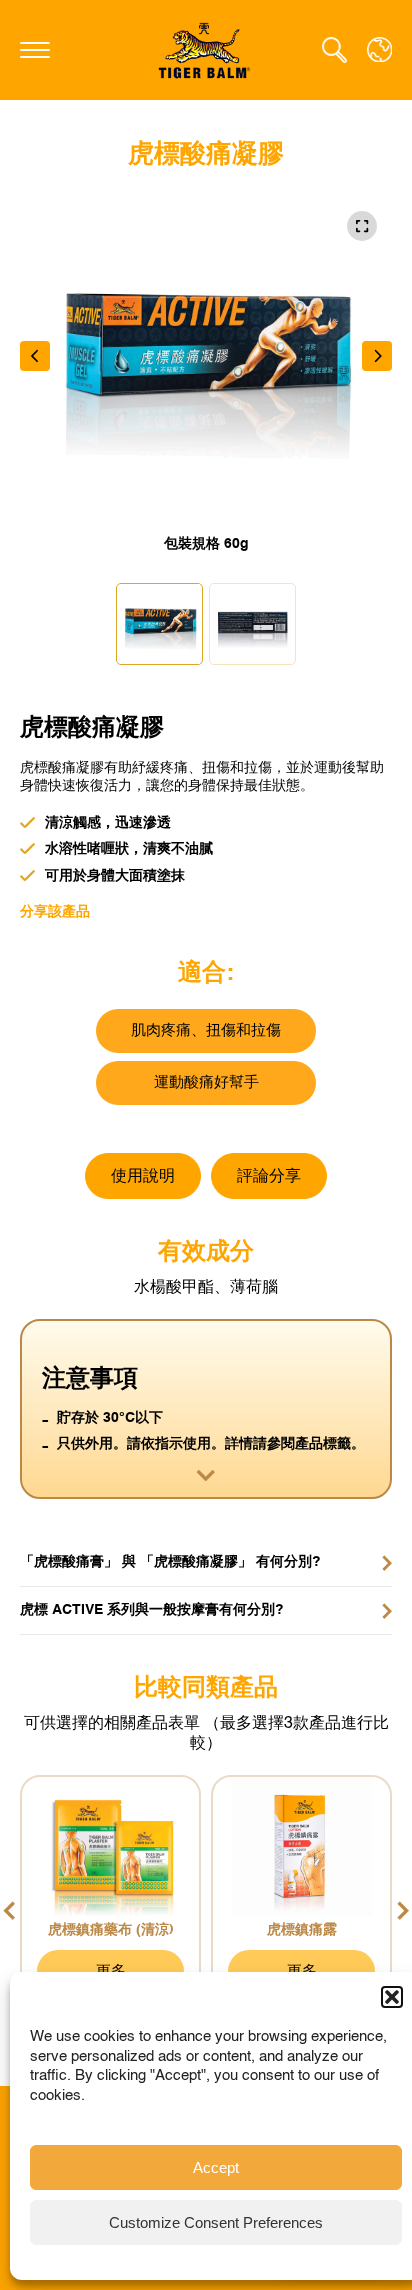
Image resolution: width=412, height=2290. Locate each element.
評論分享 (269, 1177)
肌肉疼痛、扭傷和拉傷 (206, 1030)
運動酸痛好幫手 (206, 1082)
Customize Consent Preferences (216, 2222)
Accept (216, 2167)
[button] (392, 1997)
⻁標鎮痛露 (302, 1930)
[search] (334, 50)
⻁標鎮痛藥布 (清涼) (111, 1930)
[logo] (206, 49)
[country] (379, 49)
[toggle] (35, 50)
